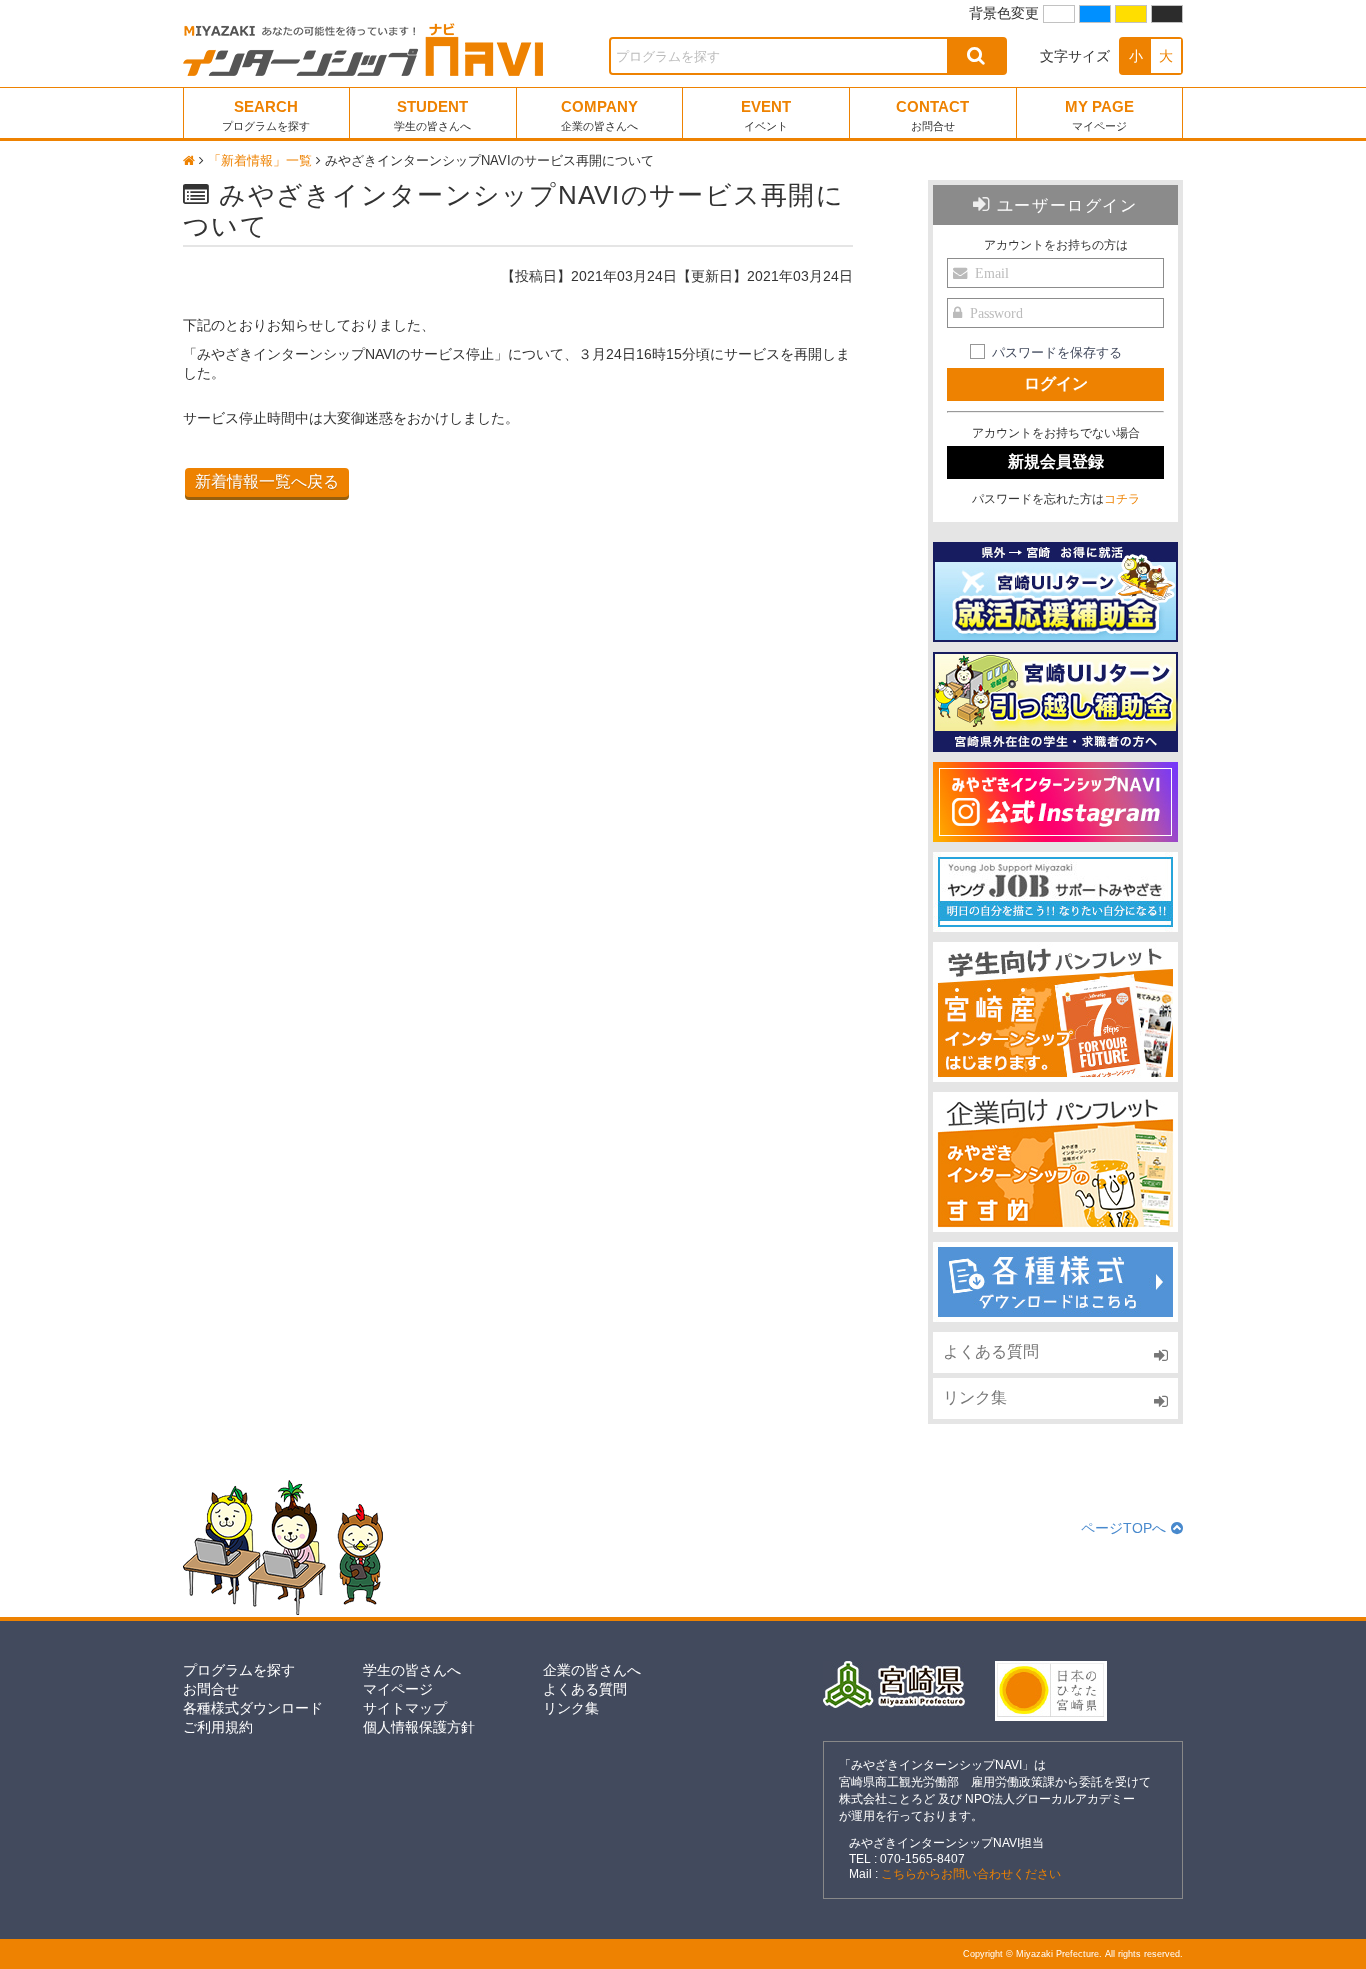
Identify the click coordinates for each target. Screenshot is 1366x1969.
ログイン (1056, 383)
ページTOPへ (1123, 1528)
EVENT (766, 115)
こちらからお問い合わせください (971, 1874)
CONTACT (932, 115)
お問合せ (211, 1689)
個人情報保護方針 (419, 1727)
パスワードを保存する (1057, 353)
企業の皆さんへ (592, 1670)
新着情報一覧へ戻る (267, 481)
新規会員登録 (1056, 461)
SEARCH (266, 115)
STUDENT (432, 115)
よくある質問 (991, 1351)
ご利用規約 (218, 1727)
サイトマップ (405, 1708)
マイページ (398, 1689)
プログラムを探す (239, 1670)
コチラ (1122, 499)
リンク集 (975, 1397)
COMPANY (599, 115)
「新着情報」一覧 (260, 160)
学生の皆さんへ (412, 1670)
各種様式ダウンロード (253, 1708)
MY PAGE (1099, 115)
